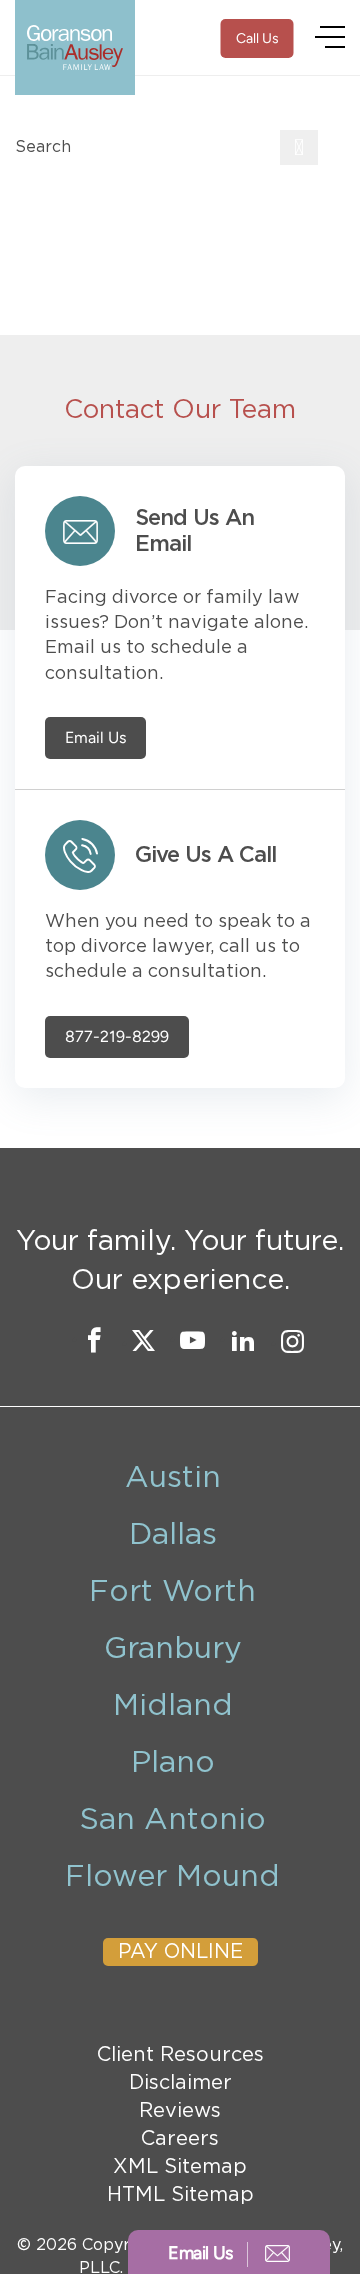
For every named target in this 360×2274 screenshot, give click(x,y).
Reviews (180, 2111)
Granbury (173, 1649)
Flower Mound (172, 1877)
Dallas (173, 1535)
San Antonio (173, 1820)
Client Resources (180, 2055)
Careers (180, 2139)
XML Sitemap (180, 2167)
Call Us (257, 38)
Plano (173, 1763)
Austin (173, 1478)
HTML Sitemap (180, 2195)
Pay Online (180, 1952)
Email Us (95, 738)
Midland (173, 1706)
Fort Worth (172, 1592)
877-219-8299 (117, 1037)
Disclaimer (180, 2083)
